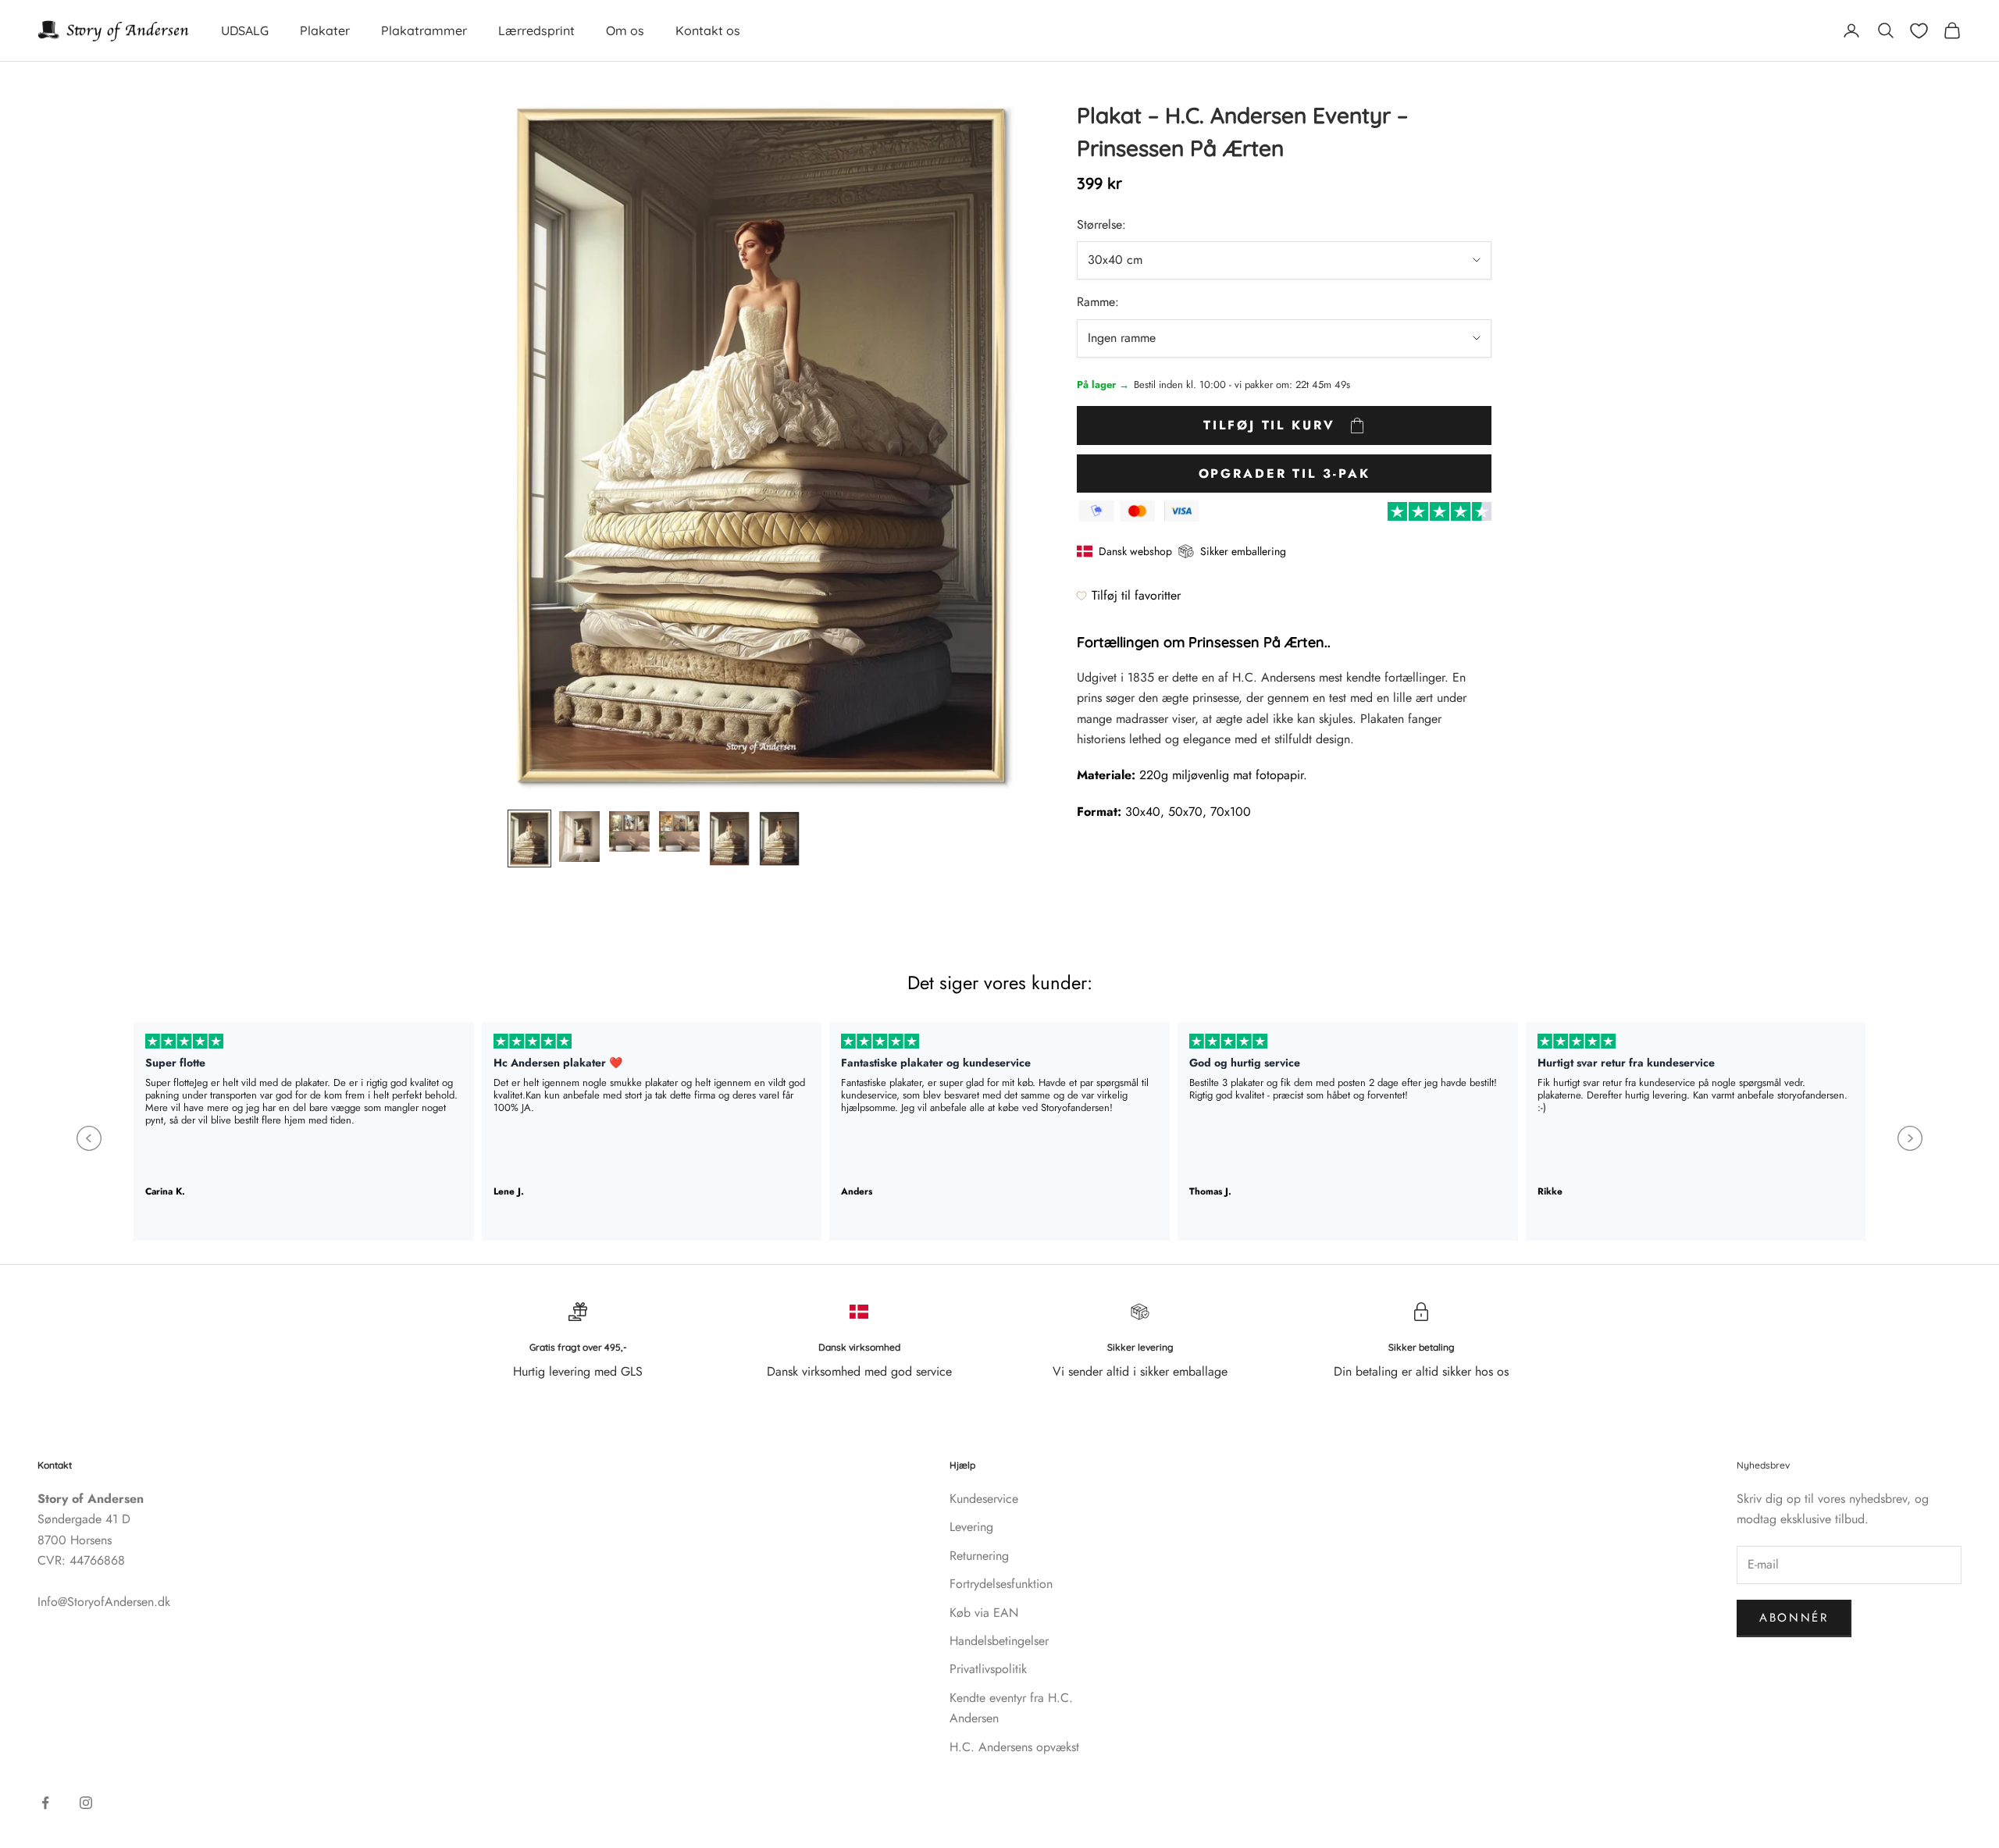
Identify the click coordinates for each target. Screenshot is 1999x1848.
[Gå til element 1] (529, 839)
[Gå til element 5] (729, 839)
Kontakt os (708, 30)
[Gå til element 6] (779, 839)
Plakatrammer (424, 30)
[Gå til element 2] (579, 837)
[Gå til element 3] (629, 831)
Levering (971, 1527)
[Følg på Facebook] (45, 1803)
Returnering (979, 1556)
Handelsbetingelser (999, 1641)
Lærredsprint (536, 30)
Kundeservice (984, 1499)
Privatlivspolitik (988, 1669)
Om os (625, 30)
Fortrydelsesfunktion (1001, 1584)
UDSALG (245, 30)
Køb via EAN (984, 1613)
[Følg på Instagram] (86, 1803)
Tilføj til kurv (1269, 425)
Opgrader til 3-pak (1285, 474)
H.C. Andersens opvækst (1014, 1747)
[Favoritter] (1919, 31)
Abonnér (1794, 1618)
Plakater (325, 30)
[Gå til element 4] (679, 831)
